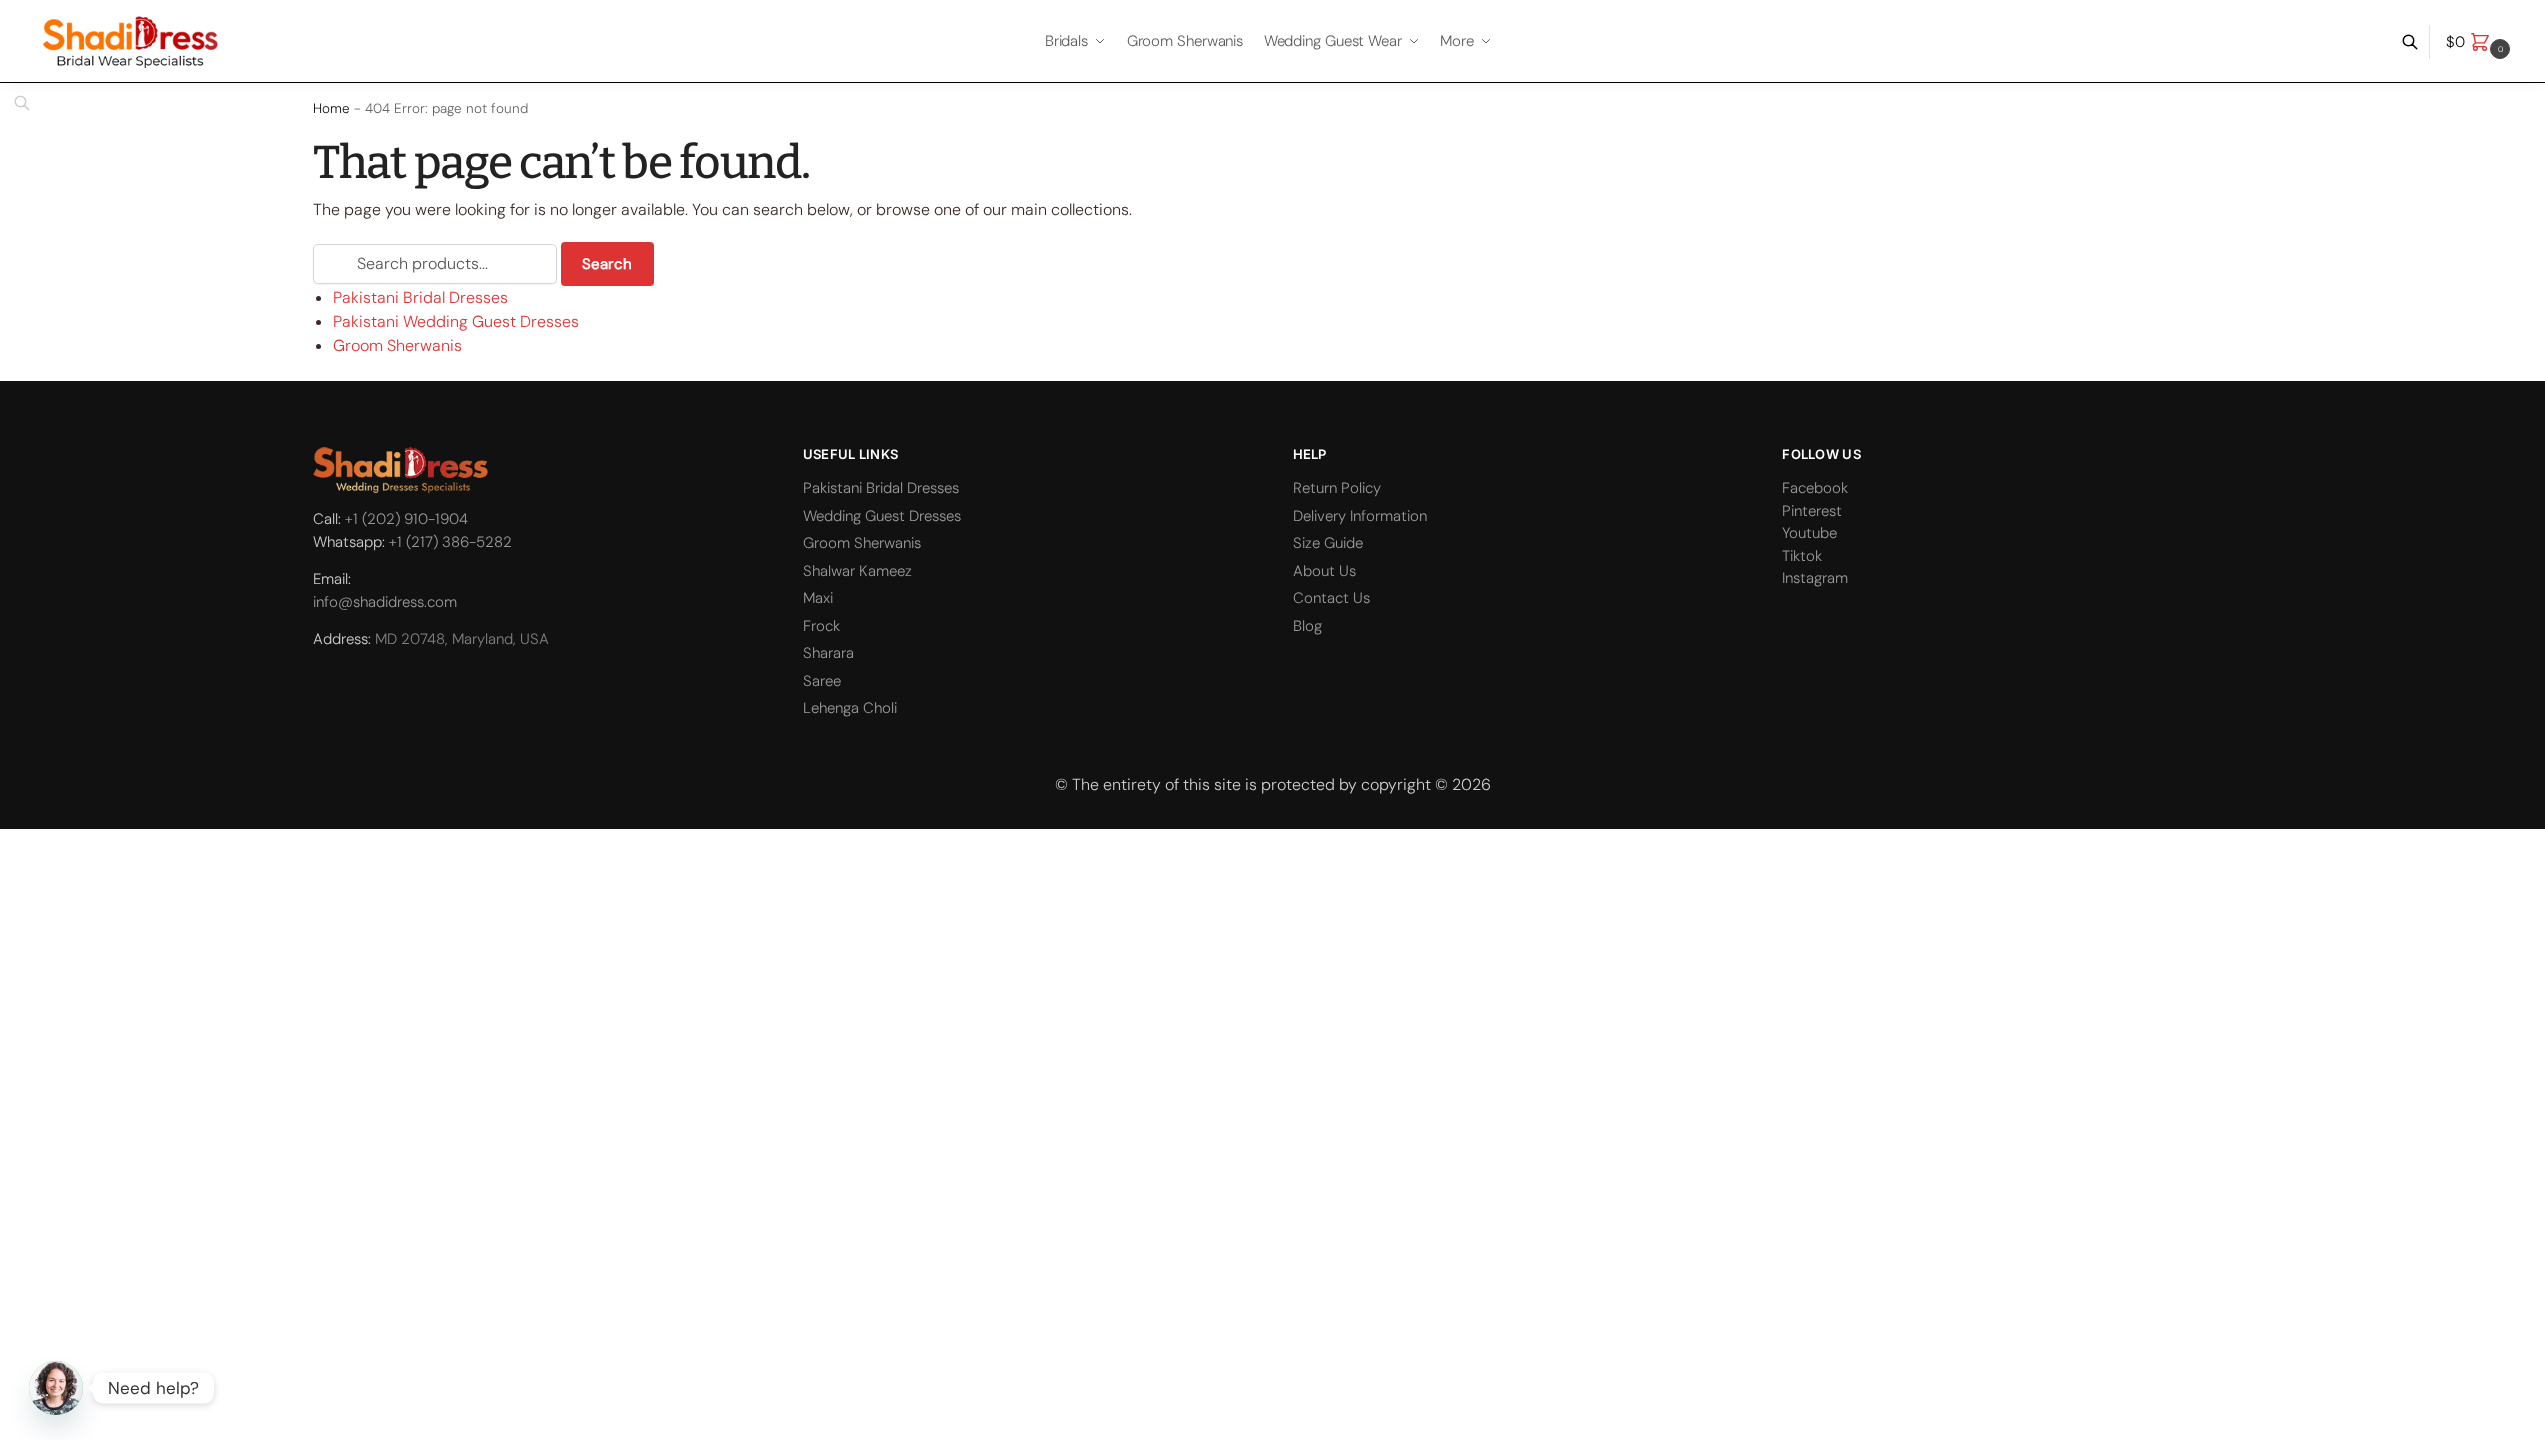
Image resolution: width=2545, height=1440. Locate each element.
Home (331, 108)
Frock (821, 626)
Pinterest (1812, 511)
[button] (2480, 42)
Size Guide (1328, 543)
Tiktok (1802, 556)
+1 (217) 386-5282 (450, 542)
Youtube (1809, 533)
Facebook (1815, 488)
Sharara (828, 653)
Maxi (818, 598)
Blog (1307, 626)
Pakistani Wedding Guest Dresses (456, 321)
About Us (1324, 571)
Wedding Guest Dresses (882, 516)
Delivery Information (1360, 516)
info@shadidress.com (385, 602)
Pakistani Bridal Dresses (420, 297)
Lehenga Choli (850, 708)
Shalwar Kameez (857, 571)
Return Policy (1337, 488)
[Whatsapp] (56, 1388)
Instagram (1815, 578)
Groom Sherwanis (397, 345)
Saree (822, 681)
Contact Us (1331, 598)
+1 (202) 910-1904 (406, 519)
